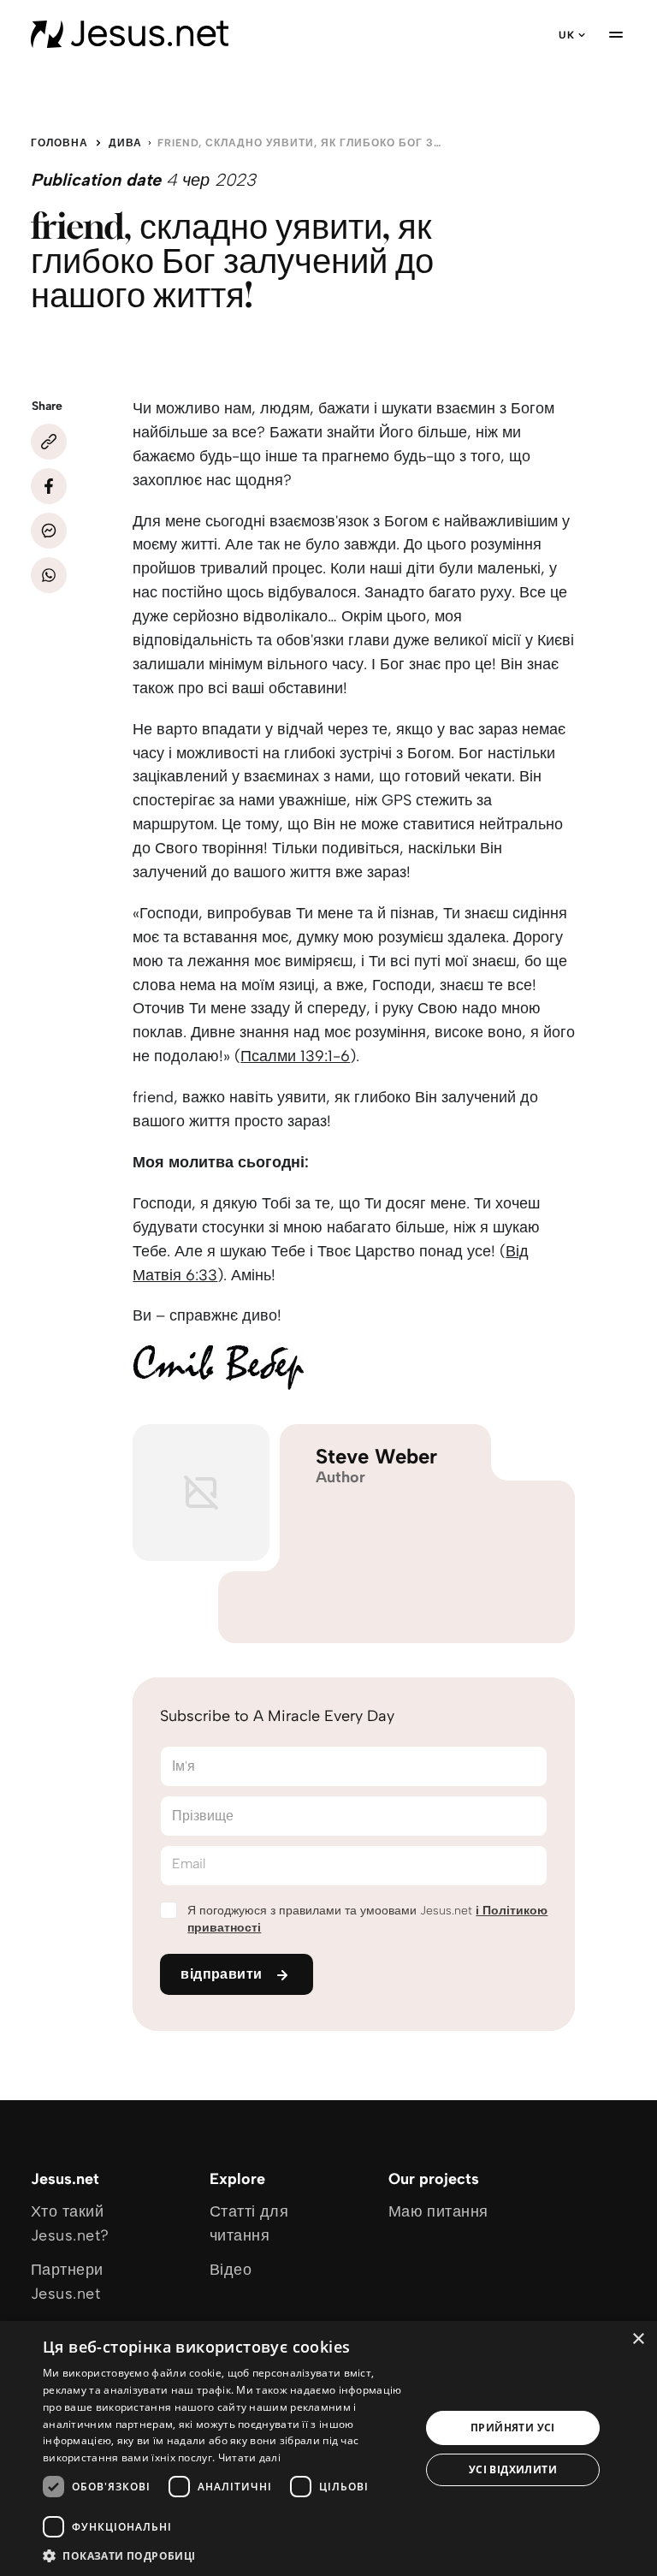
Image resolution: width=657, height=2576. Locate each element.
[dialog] (328, 2448)
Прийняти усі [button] (513, 2428)
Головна (59, 143)
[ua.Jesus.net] (130, 34)
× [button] (638, 2339)
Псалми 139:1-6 (295, 1056)
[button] (226, 2555)
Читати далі (249, 2457)
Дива (125, 143)
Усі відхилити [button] (513, 2469)
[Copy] (49, 442)
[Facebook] (49, 486)
